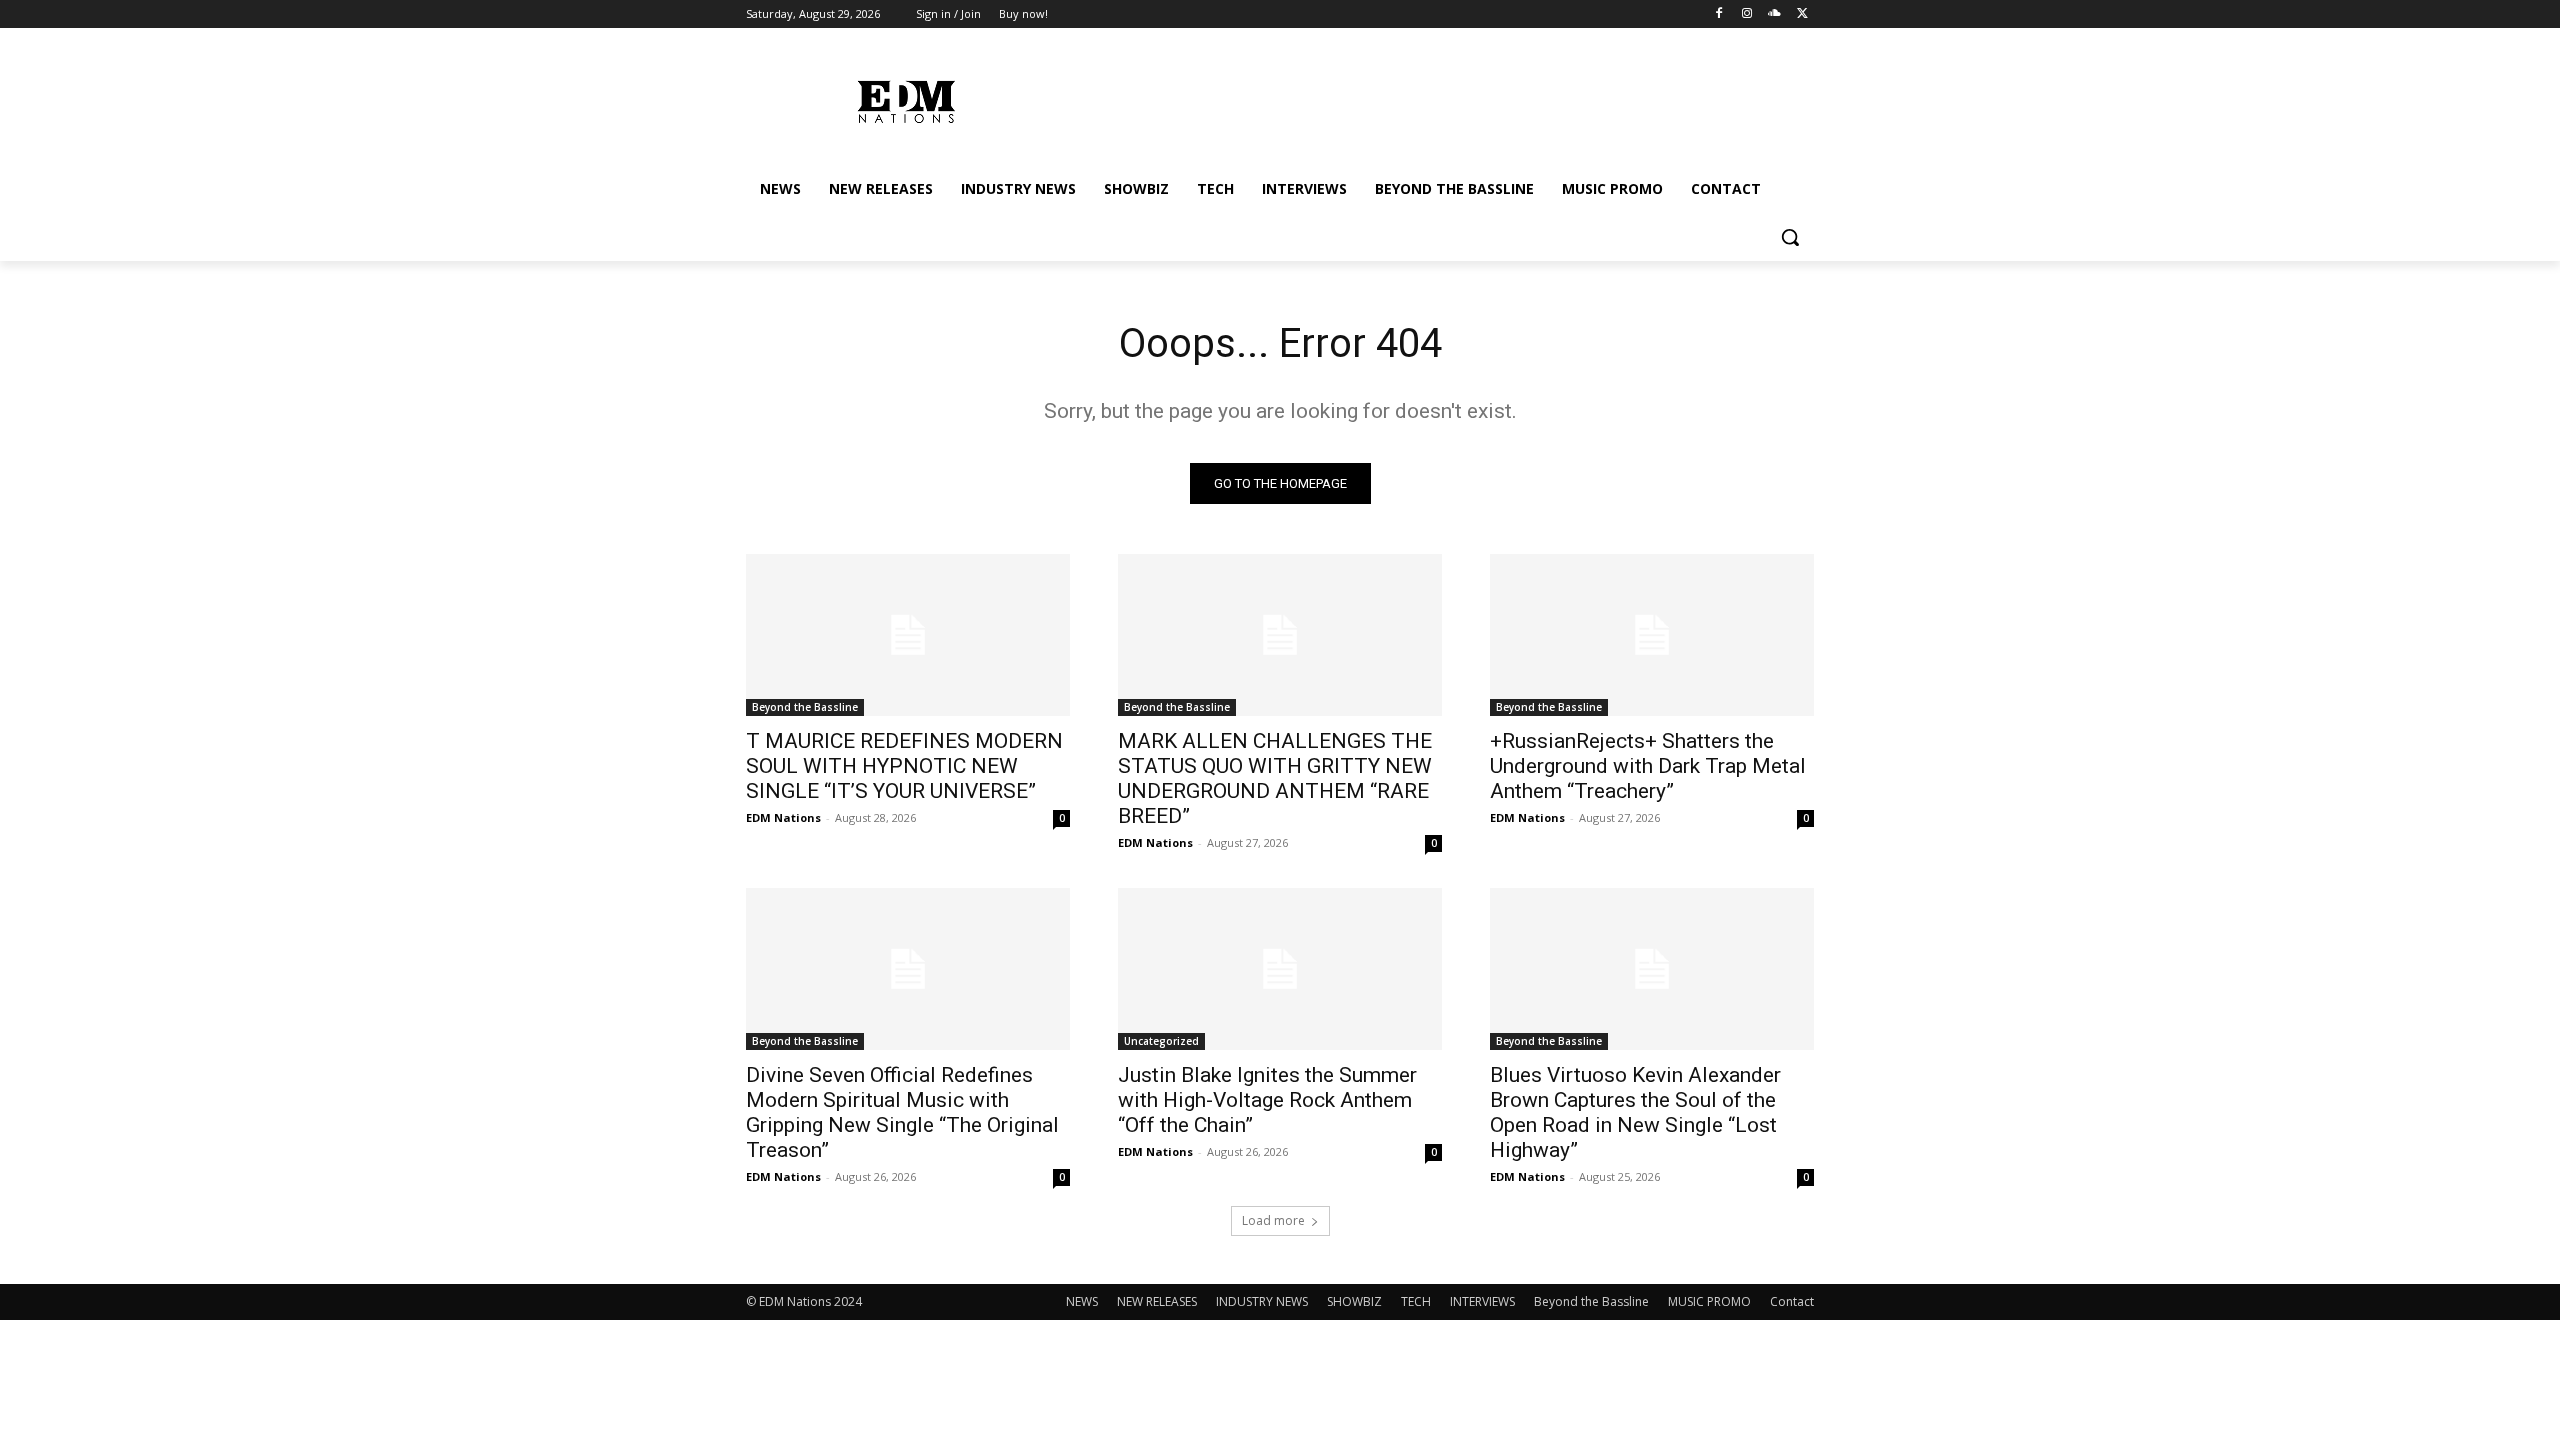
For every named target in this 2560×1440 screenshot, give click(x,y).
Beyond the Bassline (805, 707)
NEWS (1082, 1301)
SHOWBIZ (1354, 1301)
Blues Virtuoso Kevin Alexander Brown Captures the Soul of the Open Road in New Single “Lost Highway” (1635, 1112)
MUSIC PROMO (1709, 1301)
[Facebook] (1719, 14)
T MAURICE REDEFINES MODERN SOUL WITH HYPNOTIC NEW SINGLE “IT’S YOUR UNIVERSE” (904, 766)
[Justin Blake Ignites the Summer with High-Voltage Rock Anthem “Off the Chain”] (1280, 969)
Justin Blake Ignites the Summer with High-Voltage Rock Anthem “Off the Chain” (1267, 1100)
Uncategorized (1161, 1041)
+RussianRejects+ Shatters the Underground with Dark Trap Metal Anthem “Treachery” (1648, 766)
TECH (1416, 1301)
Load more (1273, 1220)
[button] (1790, 237)
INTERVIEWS (1482, 1301)
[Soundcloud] (1774, 14)
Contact (1792, 1301)
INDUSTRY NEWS (1262, 1301)
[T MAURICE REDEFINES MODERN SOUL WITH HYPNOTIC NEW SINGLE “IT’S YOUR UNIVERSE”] (908, 635)
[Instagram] (1747, 14)
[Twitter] (1802, 14)
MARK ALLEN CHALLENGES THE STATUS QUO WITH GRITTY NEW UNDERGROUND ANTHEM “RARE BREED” (1275, 778)
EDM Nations (783, 817)
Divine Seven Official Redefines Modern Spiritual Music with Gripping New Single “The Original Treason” (902, 1112)
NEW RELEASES (1157, 1301)
